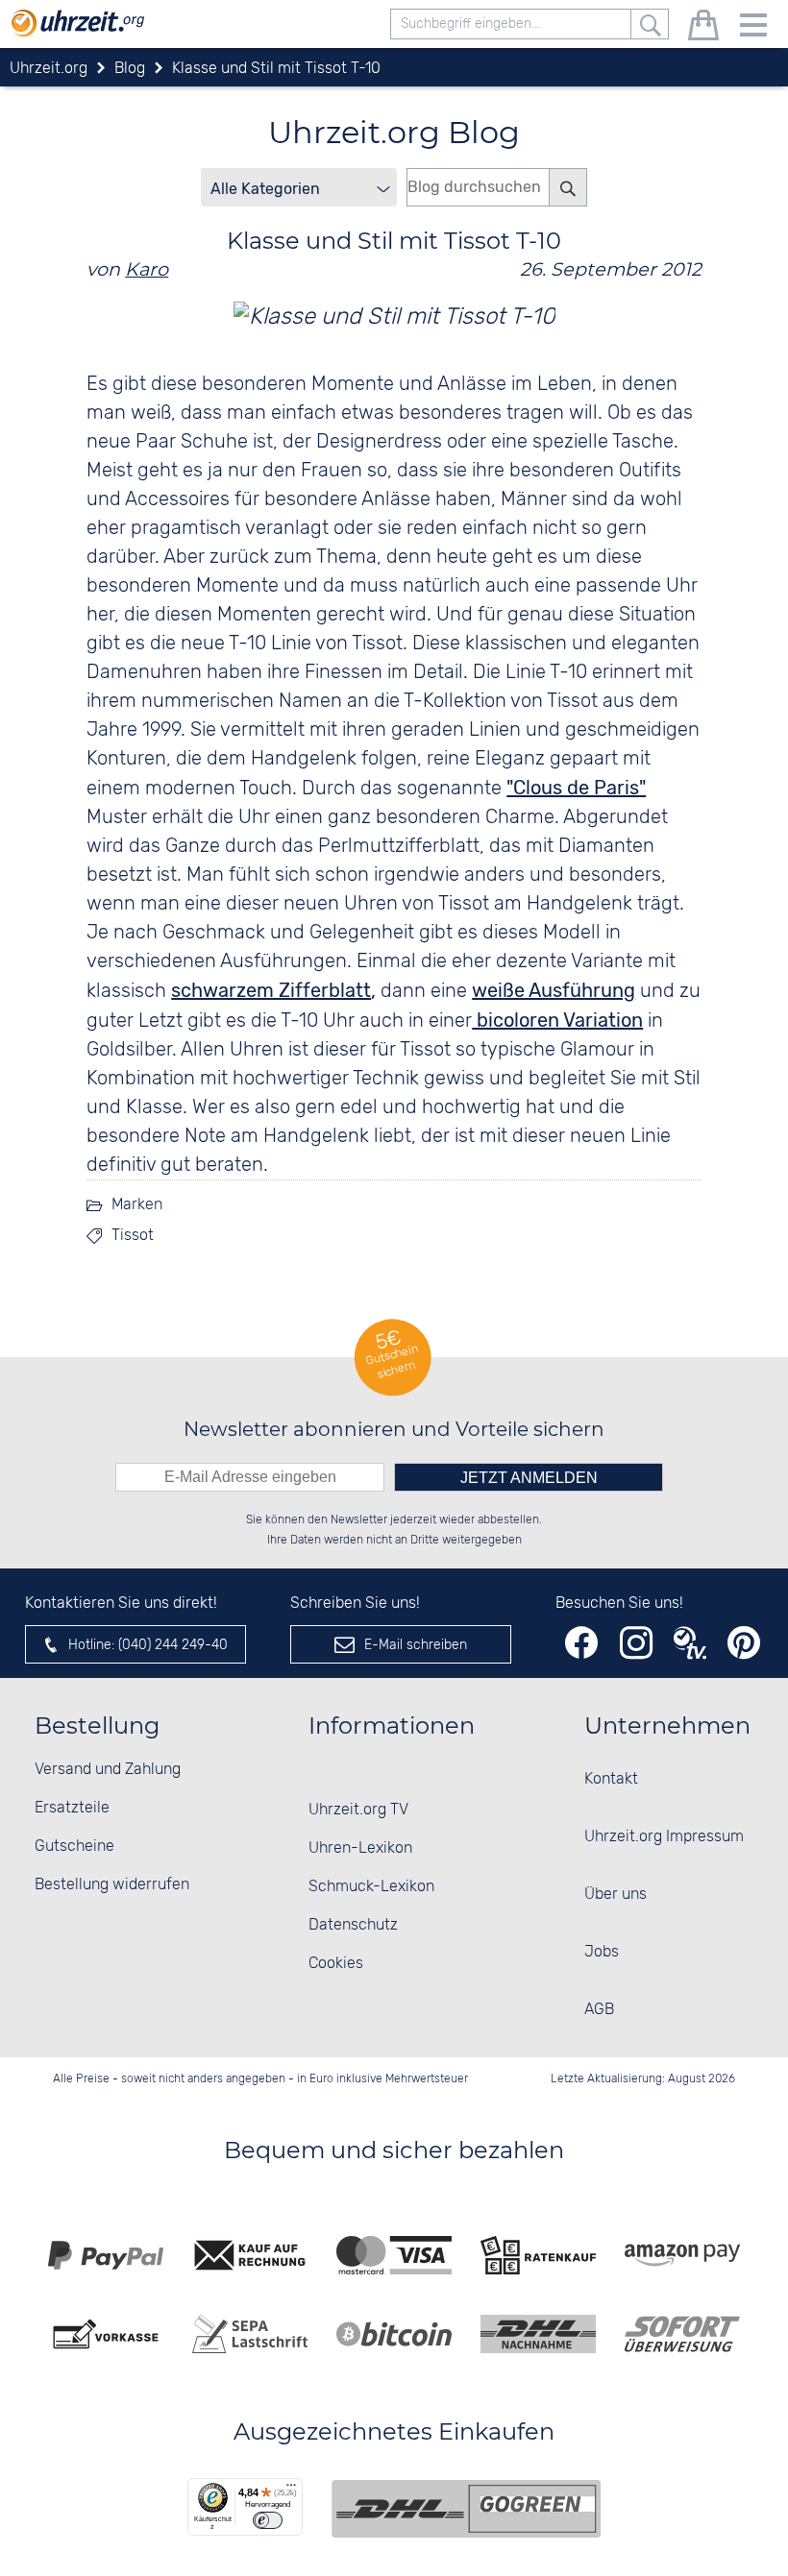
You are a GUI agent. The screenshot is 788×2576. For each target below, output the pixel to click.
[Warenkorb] (703, 28)
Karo (147, 269)
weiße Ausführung (554, 990)
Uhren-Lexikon (360, 1848)
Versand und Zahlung (108, 1770)
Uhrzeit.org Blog (394, 132)
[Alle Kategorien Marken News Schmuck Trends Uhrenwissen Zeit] (299, 187)
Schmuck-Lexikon (371, 1887)
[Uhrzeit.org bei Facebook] (581, 1643)
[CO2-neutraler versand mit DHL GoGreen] (466, 2509)
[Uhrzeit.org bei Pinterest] (744, 1643)
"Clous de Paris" (576, 788)
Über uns (616, 1895)
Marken (137, 1205)
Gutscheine (74, 1847)
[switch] (268, 2520)
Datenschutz (353, 1925)
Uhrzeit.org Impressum (664, 1837)
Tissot (133, 1236)
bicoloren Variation (557, 1020)
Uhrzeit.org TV (358, 1810)
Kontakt (611, 1779)
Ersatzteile (72, 1808)
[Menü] (291, 2490)
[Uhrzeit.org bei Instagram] (636, 1643)
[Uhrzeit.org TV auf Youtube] (690, 1643)
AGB (599, 2010)
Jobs (602, 1952)
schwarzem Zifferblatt (271, 990)
